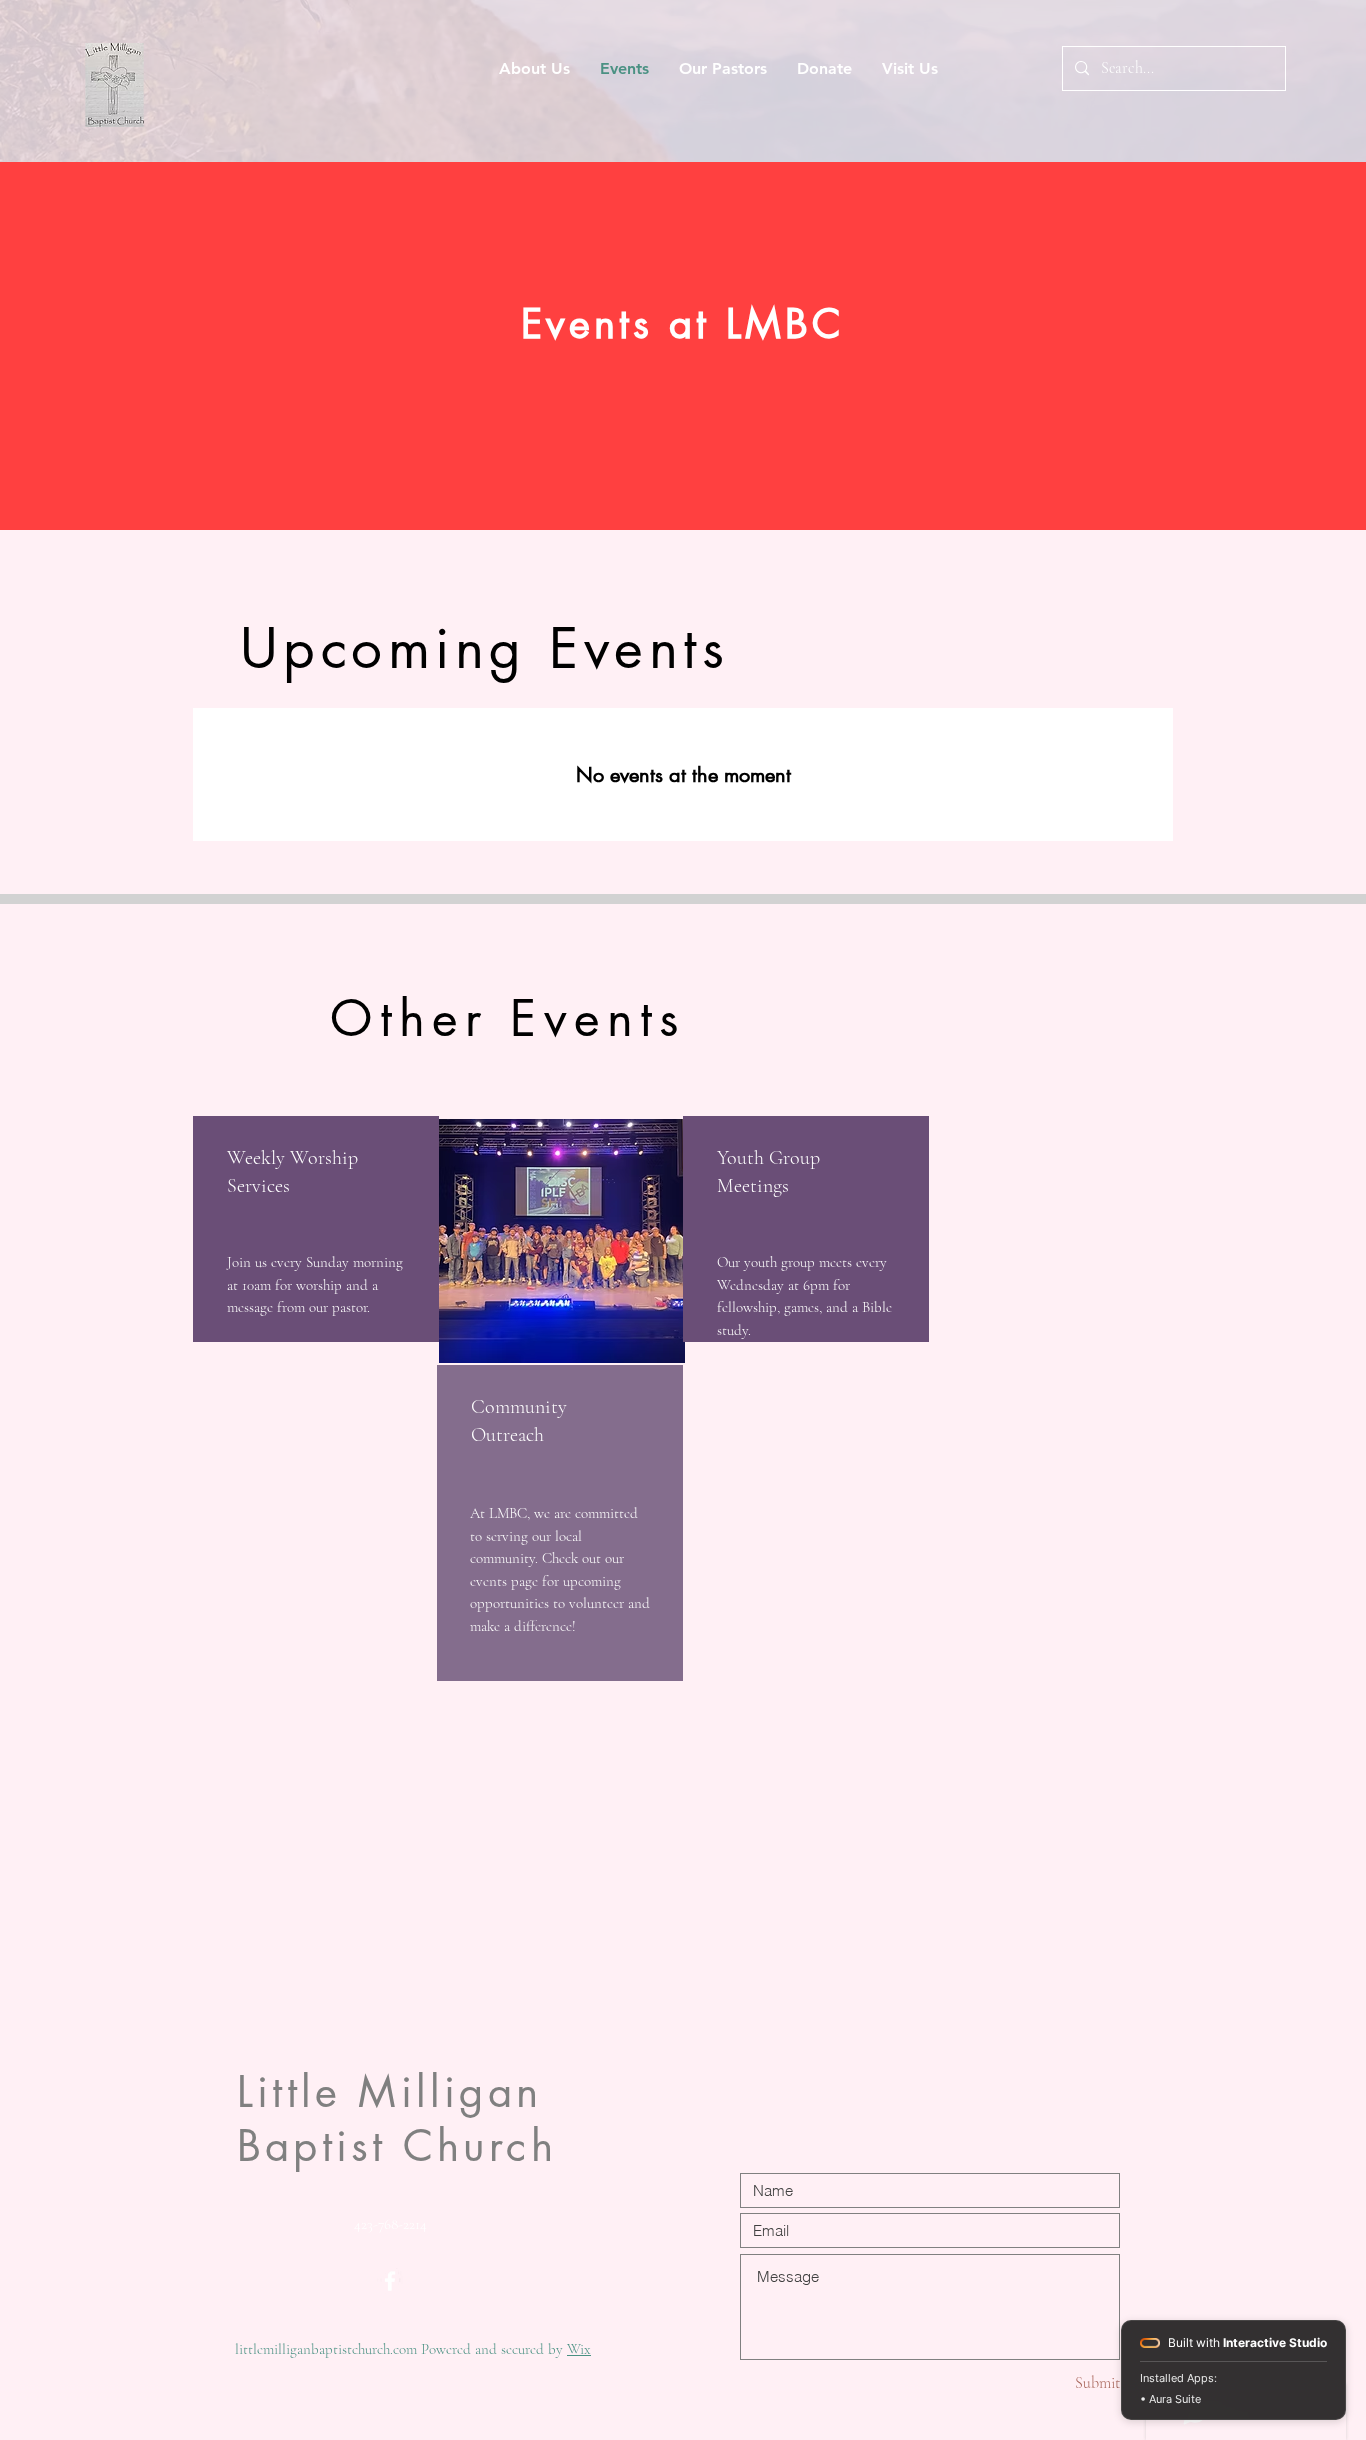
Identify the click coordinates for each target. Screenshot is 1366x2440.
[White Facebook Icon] (390, 2281)
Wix (579, 2349)
